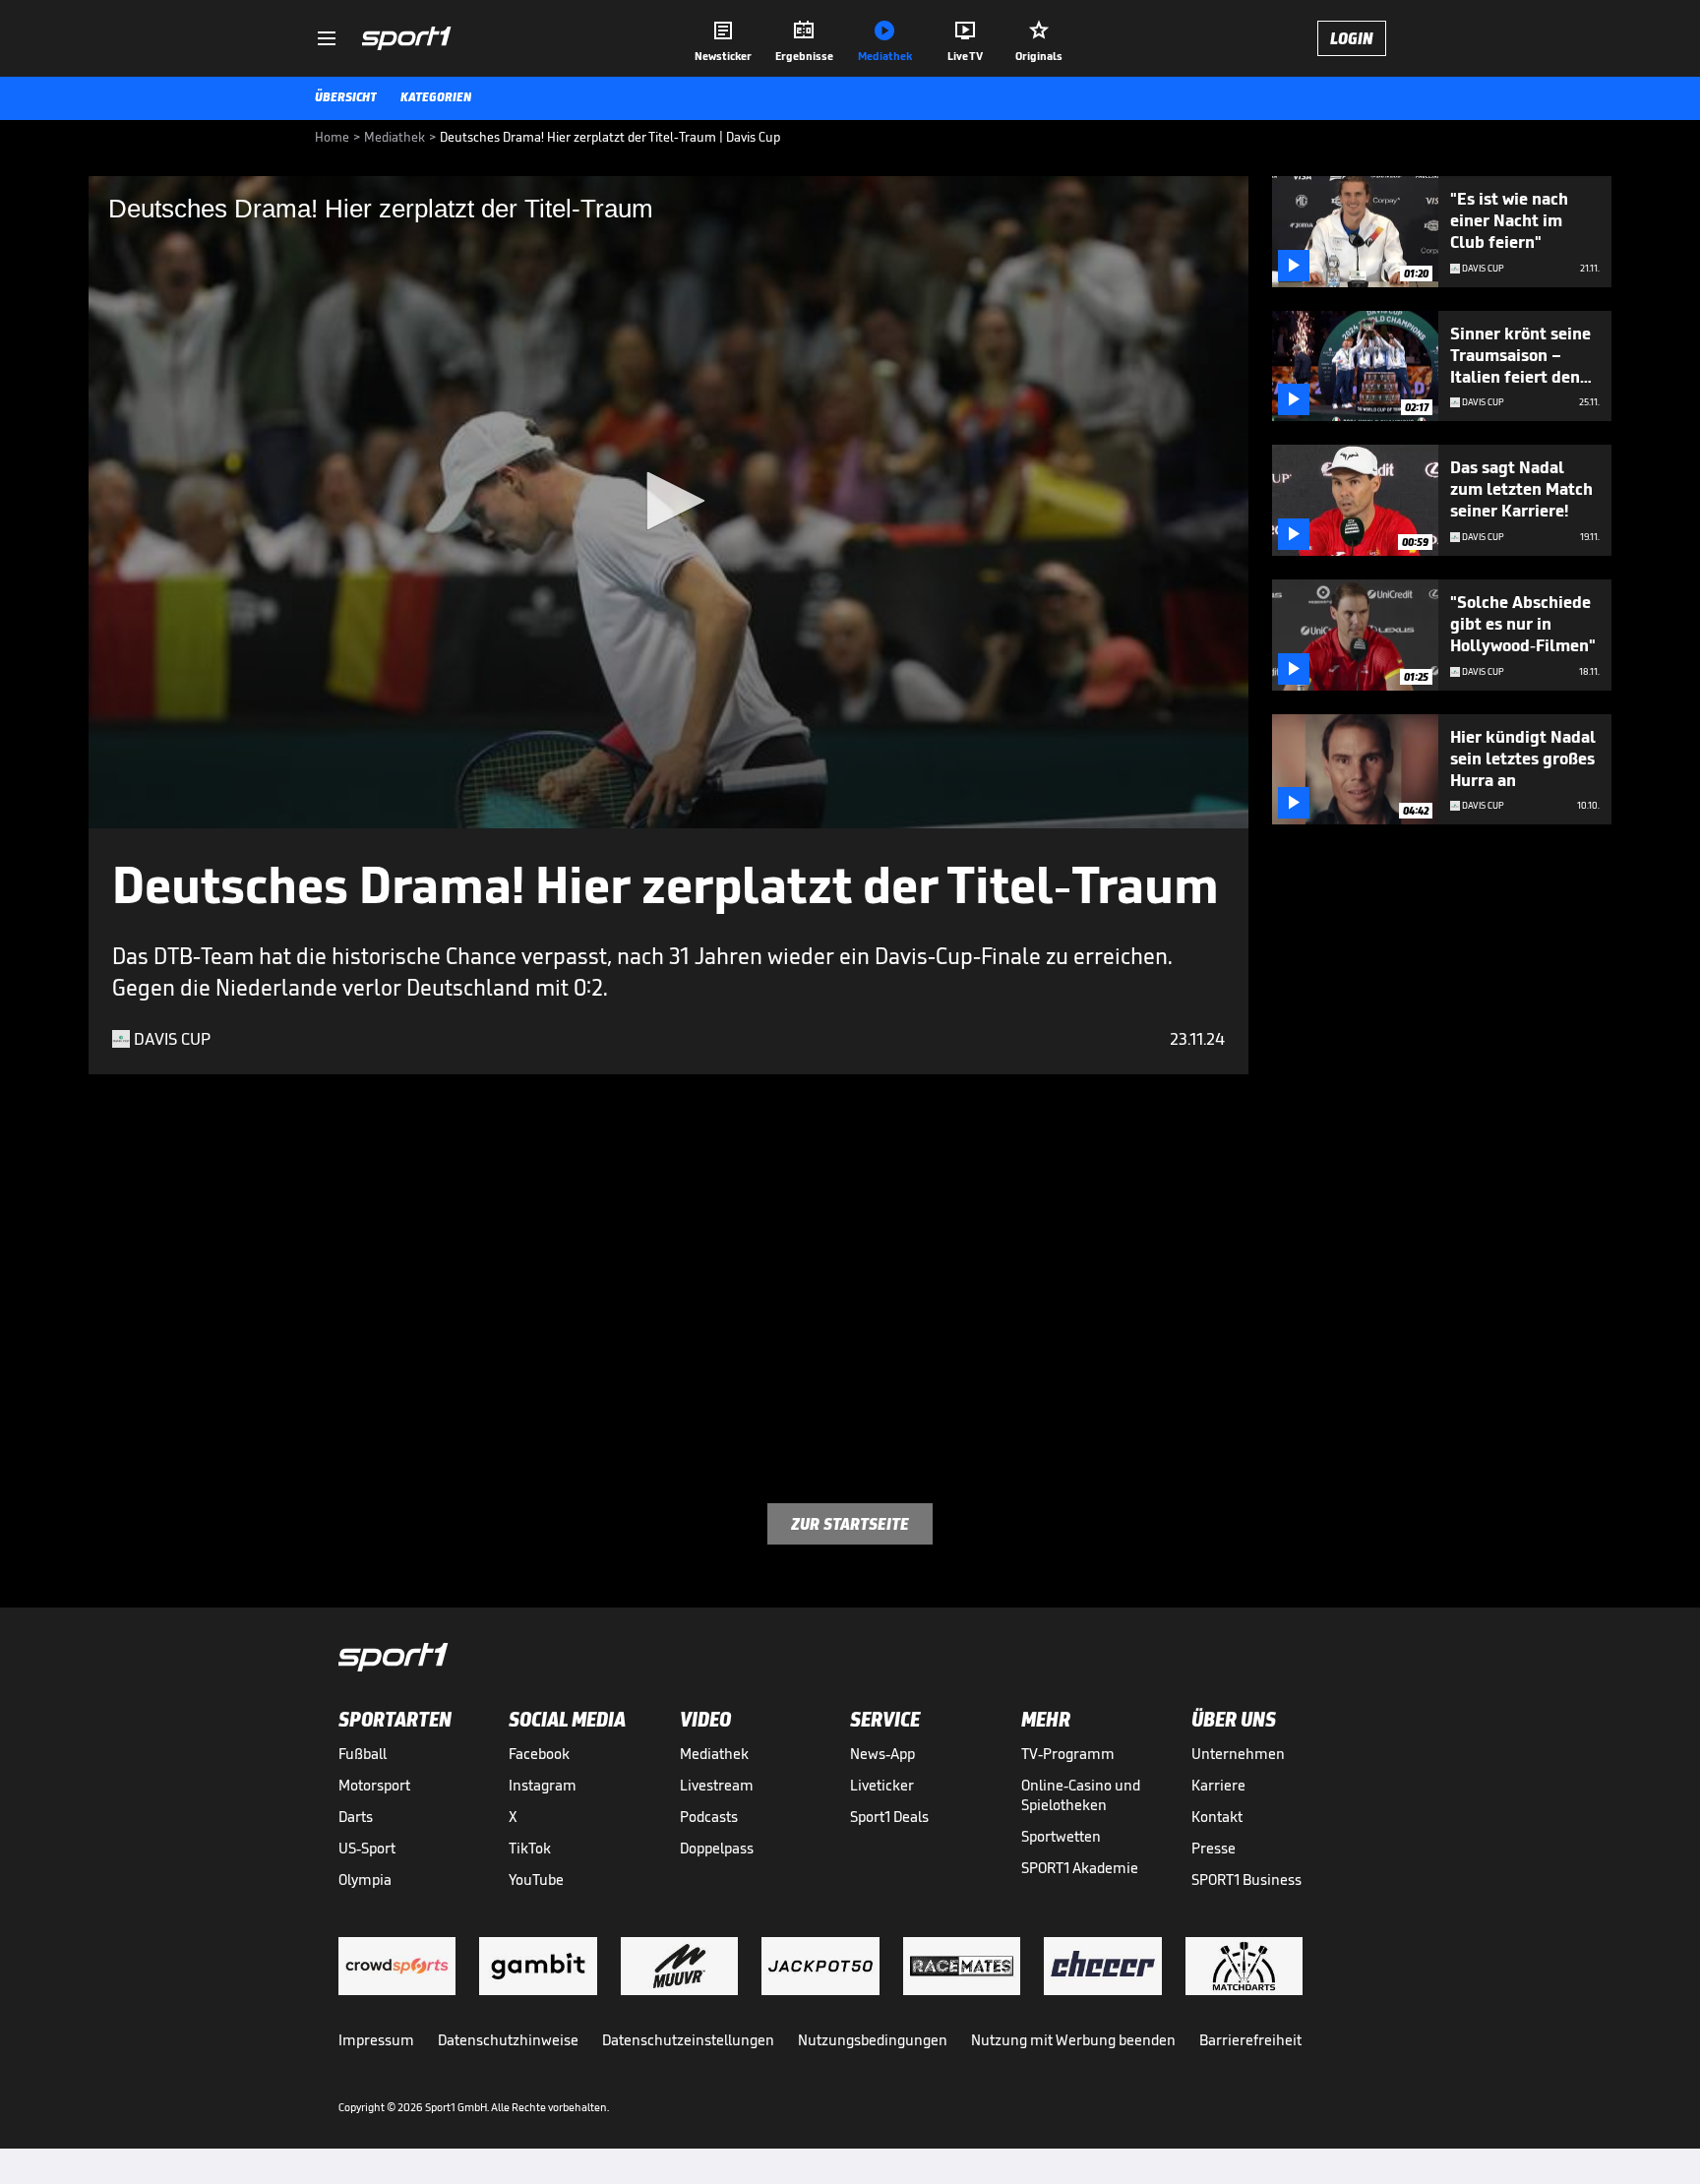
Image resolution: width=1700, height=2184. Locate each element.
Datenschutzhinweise (508, 2040)
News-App (882, 1754)
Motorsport (374, 1785)
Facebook (539, 1754)
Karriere (1218, 1785)
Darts (356, 1817)
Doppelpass (717, 1848)
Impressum (376, 2040)
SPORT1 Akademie (1080, 1868)
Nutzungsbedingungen (873, 2040)
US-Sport (367, 1848)
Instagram (543, 1785)
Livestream (717, 1785)
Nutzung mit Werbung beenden (1073, 2040)
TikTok (530, 1848)
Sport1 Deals (889, 1817)
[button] (669, 501)
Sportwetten (1061, 1836)
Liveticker (882, 1785)
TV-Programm (1068, 1754)
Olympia (365, 1880)
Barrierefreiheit (1250, 2040)
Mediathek (714, 1754)
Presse (1214, 1848)
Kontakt (1217, 1817)
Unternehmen (1238, 1754)
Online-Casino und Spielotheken (1081, 1795)
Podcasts (709, 1817)
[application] (668, 502)
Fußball (363, 1754)
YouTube (536, 1880)
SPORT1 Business (1246, 1880)
